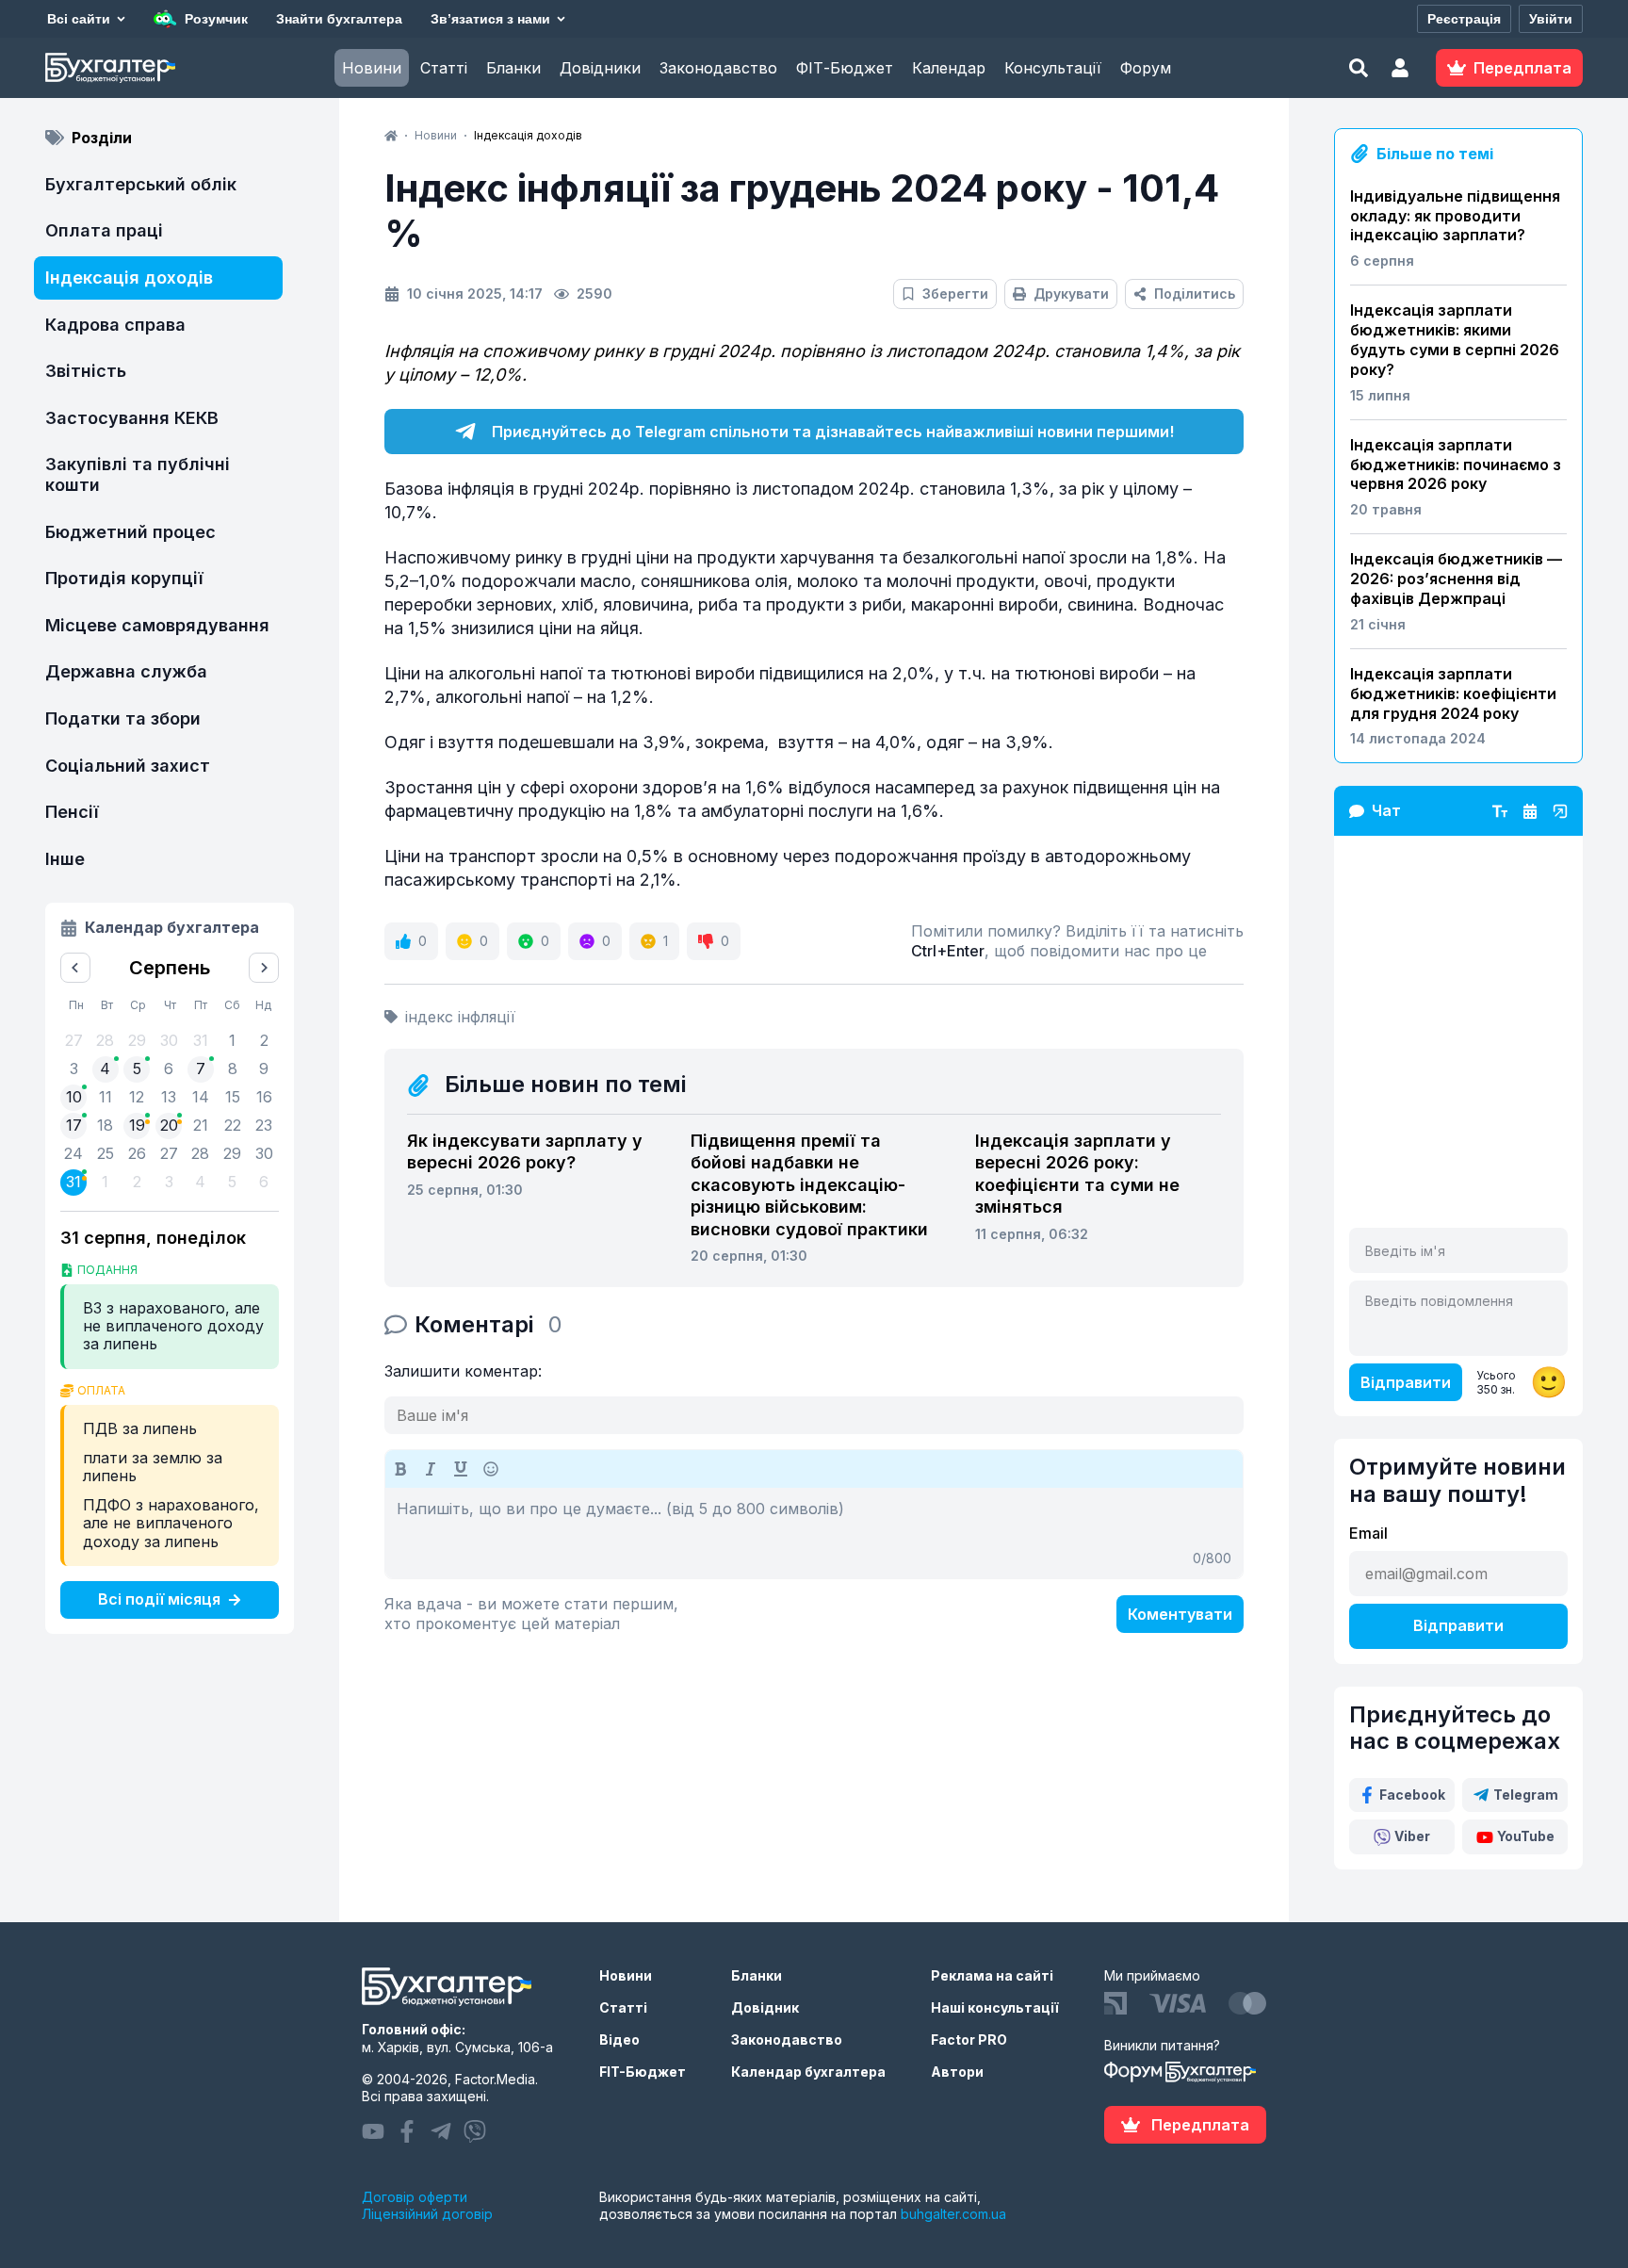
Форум (1146, 68)
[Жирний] (400, 1469)
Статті (444, 68)
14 (201, 1097)
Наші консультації (995, 2007)
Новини (372, 68)
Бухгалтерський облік (141, 184)
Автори (957, 2072)
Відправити (1406, 1382)
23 (264, 1125)
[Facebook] (407, 2131)
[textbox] (814, 1533)
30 (264, 1153)
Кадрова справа (115, 325)
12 (137, 1097)
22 (233, 1125)
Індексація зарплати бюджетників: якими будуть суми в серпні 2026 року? (1455, 339)
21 (201, 1125)
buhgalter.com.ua (953, 2214)
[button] (1400, 68)
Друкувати (1071, 294)
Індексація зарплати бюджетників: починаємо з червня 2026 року (1456, 465)
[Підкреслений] (461, 1469)
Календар (949, 68)
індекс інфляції (460, 1017)
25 (106, 1153)
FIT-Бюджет (643, 2072)
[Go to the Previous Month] (75, 968)
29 (232, 1153)
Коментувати (1180, 1614)
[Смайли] (491, 1469)
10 (74, 1097)
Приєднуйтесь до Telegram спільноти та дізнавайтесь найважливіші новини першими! (833, 432)
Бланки (513, 68)
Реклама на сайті (992, 1975)
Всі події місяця (159, 1599)
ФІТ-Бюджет (845, 68)
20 (169, 1125)
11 (106, 1097)
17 (74, 1125)
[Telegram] (441, 2131)
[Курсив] (431, 1469)
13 (169, 1097)
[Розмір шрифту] (1500, 811)
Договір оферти (415, 2197)
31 (73, 1182)
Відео (619, 2040)
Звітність (86, 371)
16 (264, 1097)
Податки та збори (123, 718)
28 (200, 1153)
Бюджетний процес (130, 532)
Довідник (765, 2007)
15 (233, 1097)
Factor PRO (969, 2040)
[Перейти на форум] (1530, 811)
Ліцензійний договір (427, 2214)
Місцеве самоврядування (157, 625)
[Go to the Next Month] (264, 968)
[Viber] (475, 2131)
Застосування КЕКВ (132, 418)
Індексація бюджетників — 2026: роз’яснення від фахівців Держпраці (1456, 579)
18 (105, 1125)
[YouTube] (373, 2131)
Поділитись (1195, 294)
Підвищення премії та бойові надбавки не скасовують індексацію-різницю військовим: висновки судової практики (809, 1185)
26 (137, 1153)
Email (1368, 1533)
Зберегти (955, 294)
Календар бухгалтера (808, 2072)
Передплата (1200, 2125)
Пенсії (72, 812)
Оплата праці (104, 230)
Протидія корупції (124, 578)
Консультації (1053, 68)
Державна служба (126, 671)
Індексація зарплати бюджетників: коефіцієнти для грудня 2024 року (1453, 693)
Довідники (600, 68)
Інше (65, 859)
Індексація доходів (129, 277)
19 (137, 1125)
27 (169, 1153)
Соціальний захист (128, 766)
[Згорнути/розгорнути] (1560, 811)
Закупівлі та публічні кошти (138, 474)
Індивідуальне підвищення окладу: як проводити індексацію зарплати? (1455, 216)
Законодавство (718, 68)
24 (73, 1153)
